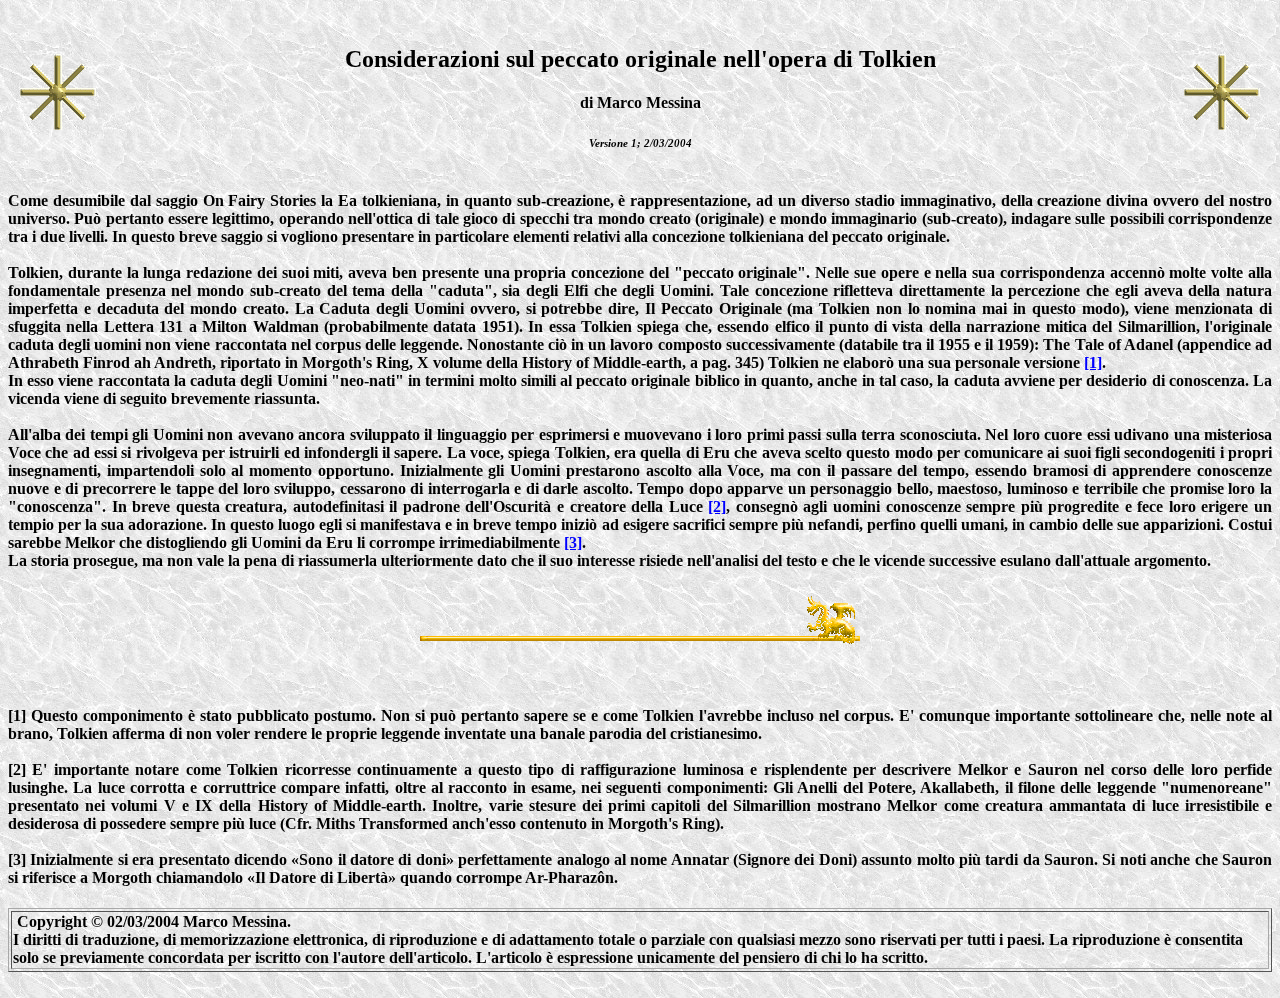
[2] (717, 506)
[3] (573, 542)
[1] (1093, 362)
